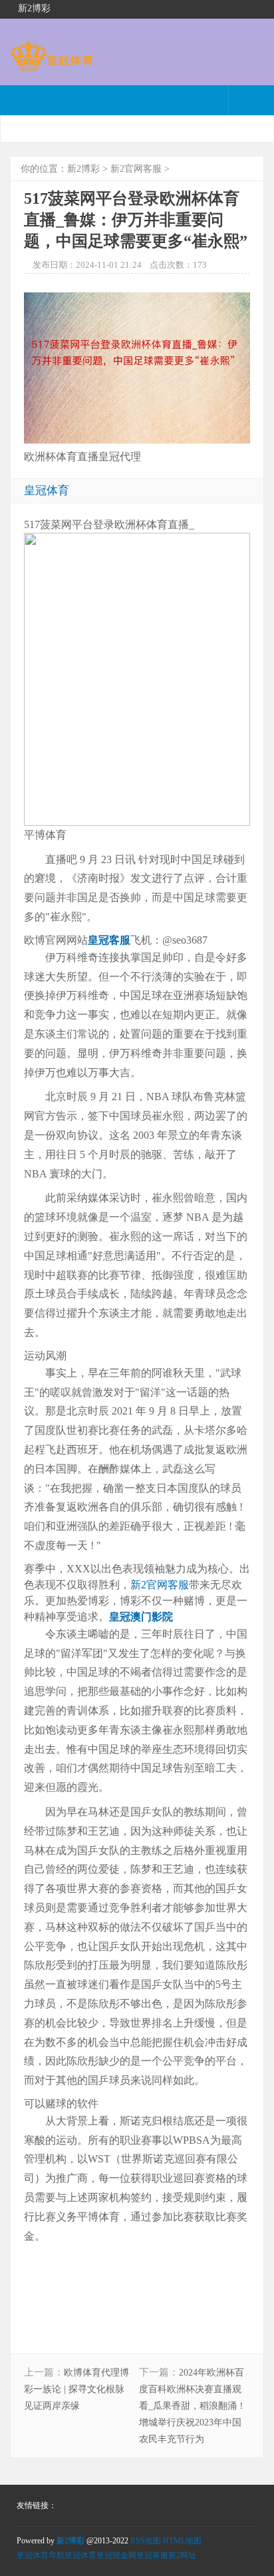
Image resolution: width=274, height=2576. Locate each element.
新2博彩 (83, 169)
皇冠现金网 (116, 2555)
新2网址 (182, 2555)
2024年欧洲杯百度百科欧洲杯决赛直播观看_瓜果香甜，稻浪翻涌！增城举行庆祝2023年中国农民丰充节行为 (193, 2406)
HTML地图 (182, 2541)
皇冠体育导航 (41, 2555)
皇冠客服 (152, 2555)
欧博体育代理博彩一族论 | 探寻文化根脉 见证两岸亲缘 (76, 2389)
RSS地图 (146, 2541)
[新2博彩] (52, 65)
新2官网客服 (136, 169)
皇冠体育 (80, 2555)
